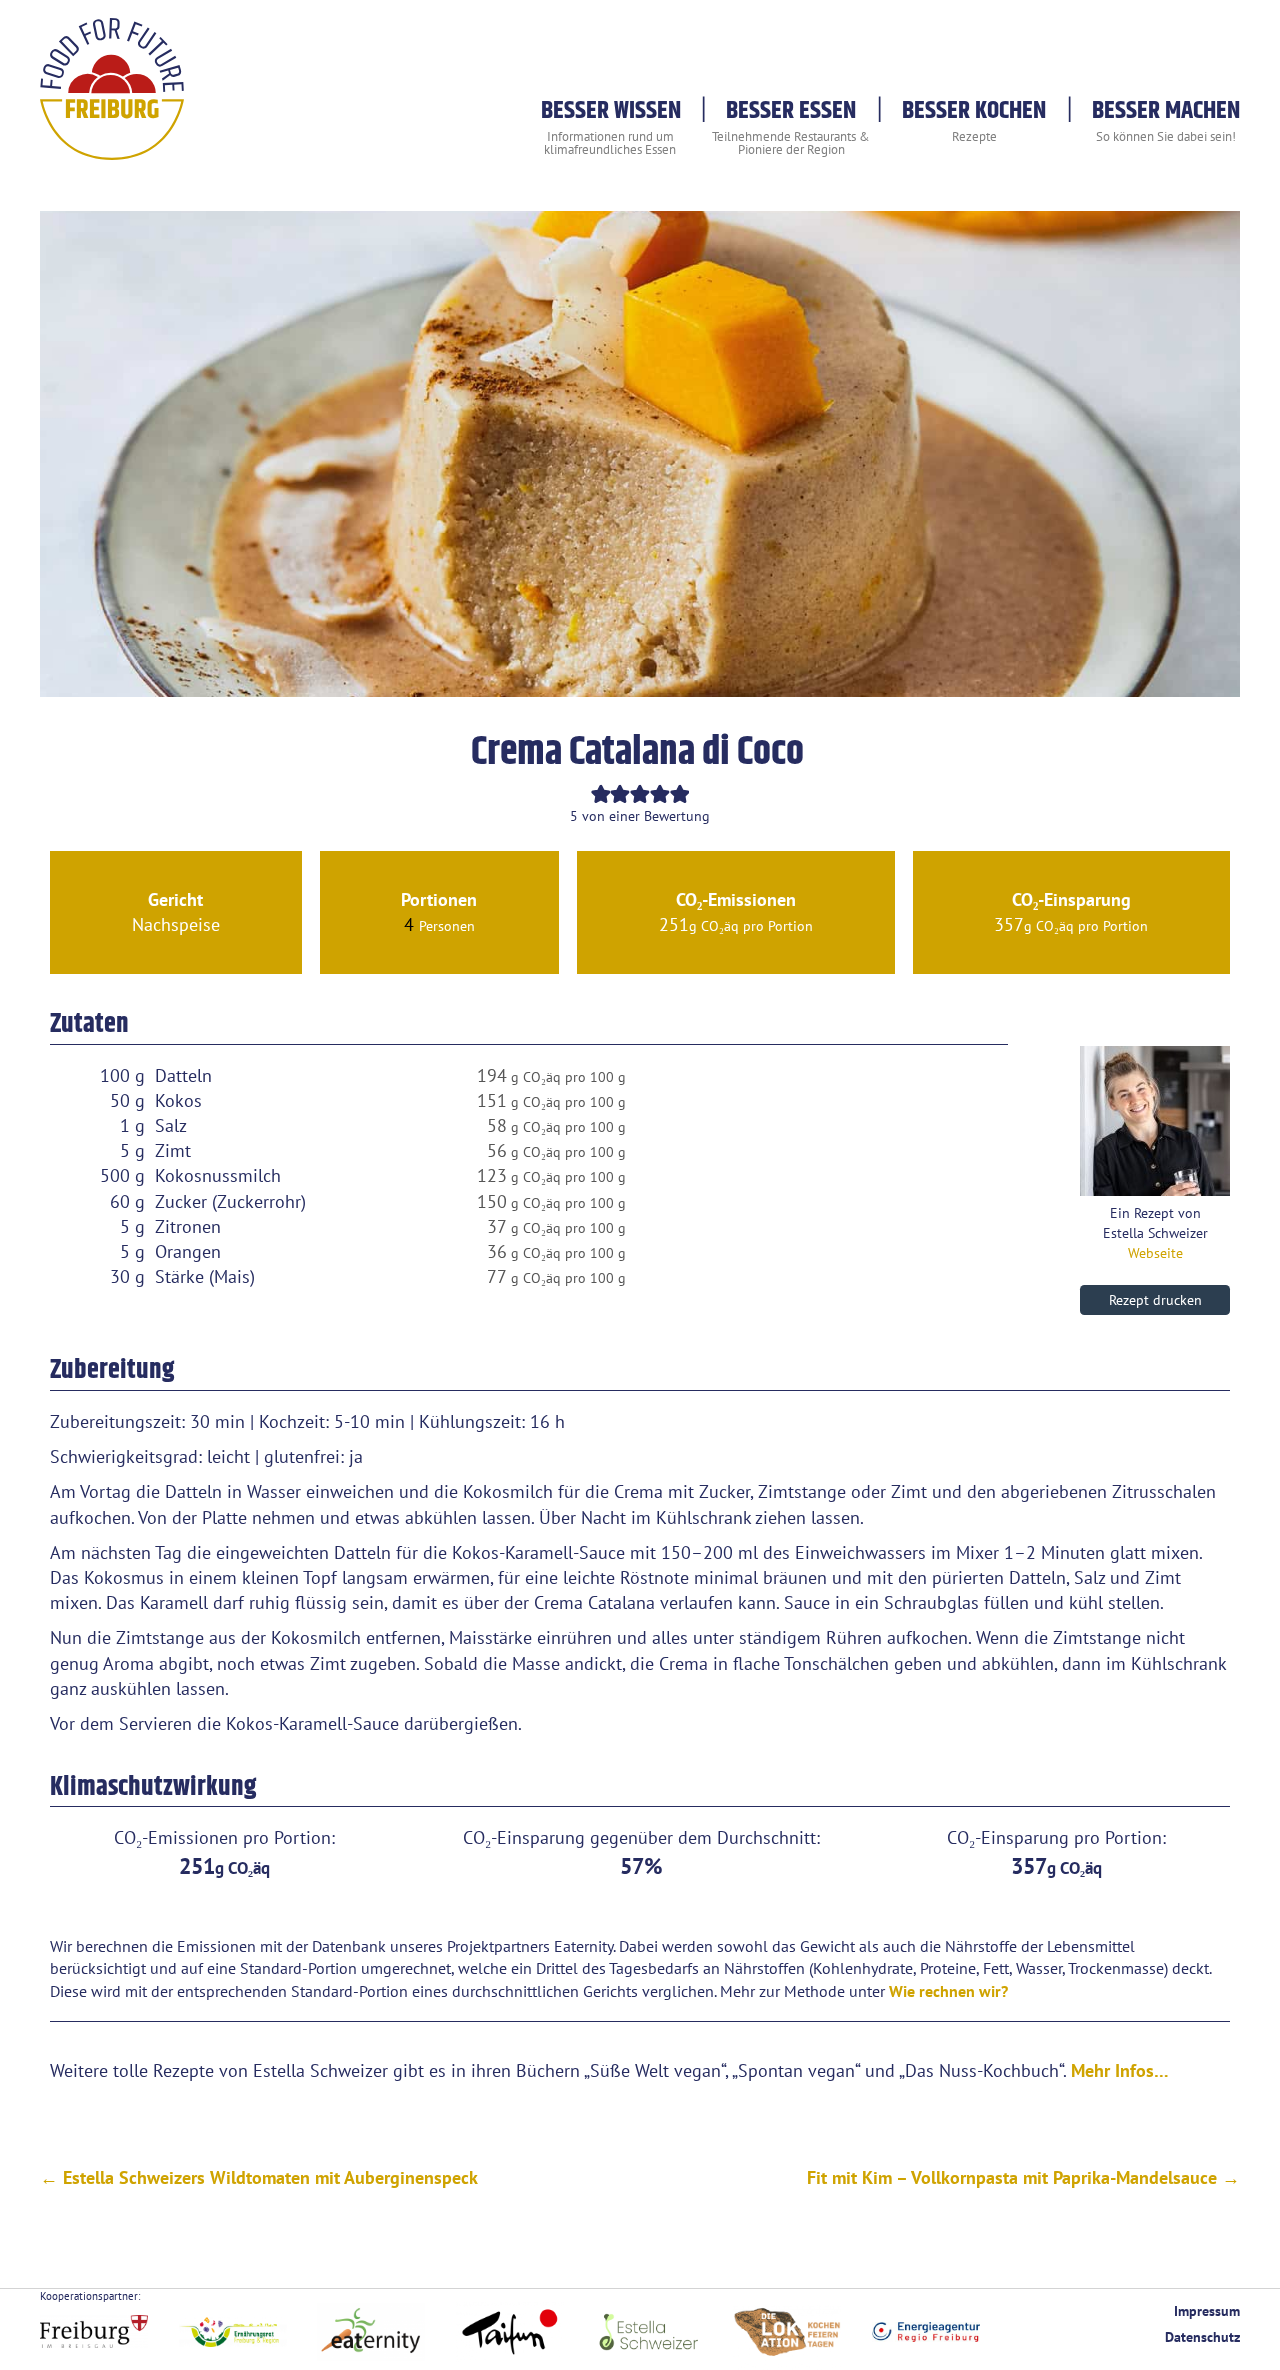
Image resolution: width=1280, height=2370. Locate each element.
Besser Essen (791, 111)
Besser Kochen (974, 111)
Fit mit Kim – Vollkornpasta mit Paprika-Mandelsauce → (1023, 2177)
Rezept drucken (1155, 1299)
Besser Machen (1166, 111)
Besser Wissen (611, 111)
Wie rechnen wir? (948, 1991)
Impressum (1207, 2310)
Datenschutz (1202, 2336)
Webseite (1155, 1252)
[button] (601, 793)
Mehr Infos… (1120, 2070)
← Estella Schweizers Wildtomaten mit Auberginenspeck (259, 2177)
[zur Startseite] (112, 147)
